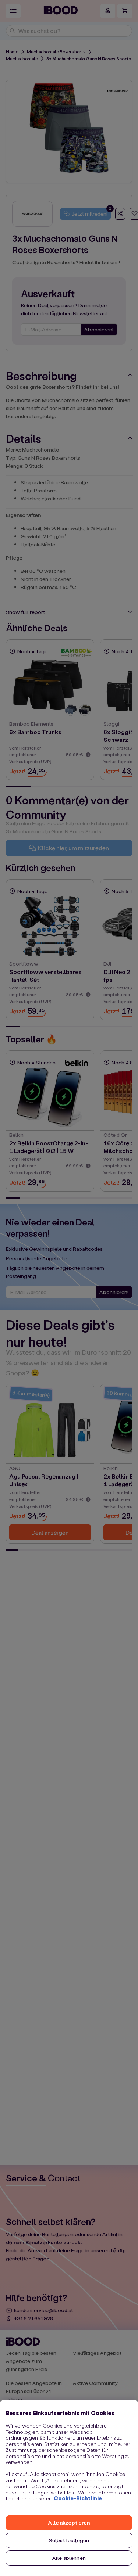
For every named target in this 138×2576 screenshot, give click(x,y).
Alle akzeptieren (69, 2523)
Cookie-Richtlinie (78, 2498)
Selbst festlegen (69, 2540)
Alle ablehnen (69, 2558)
